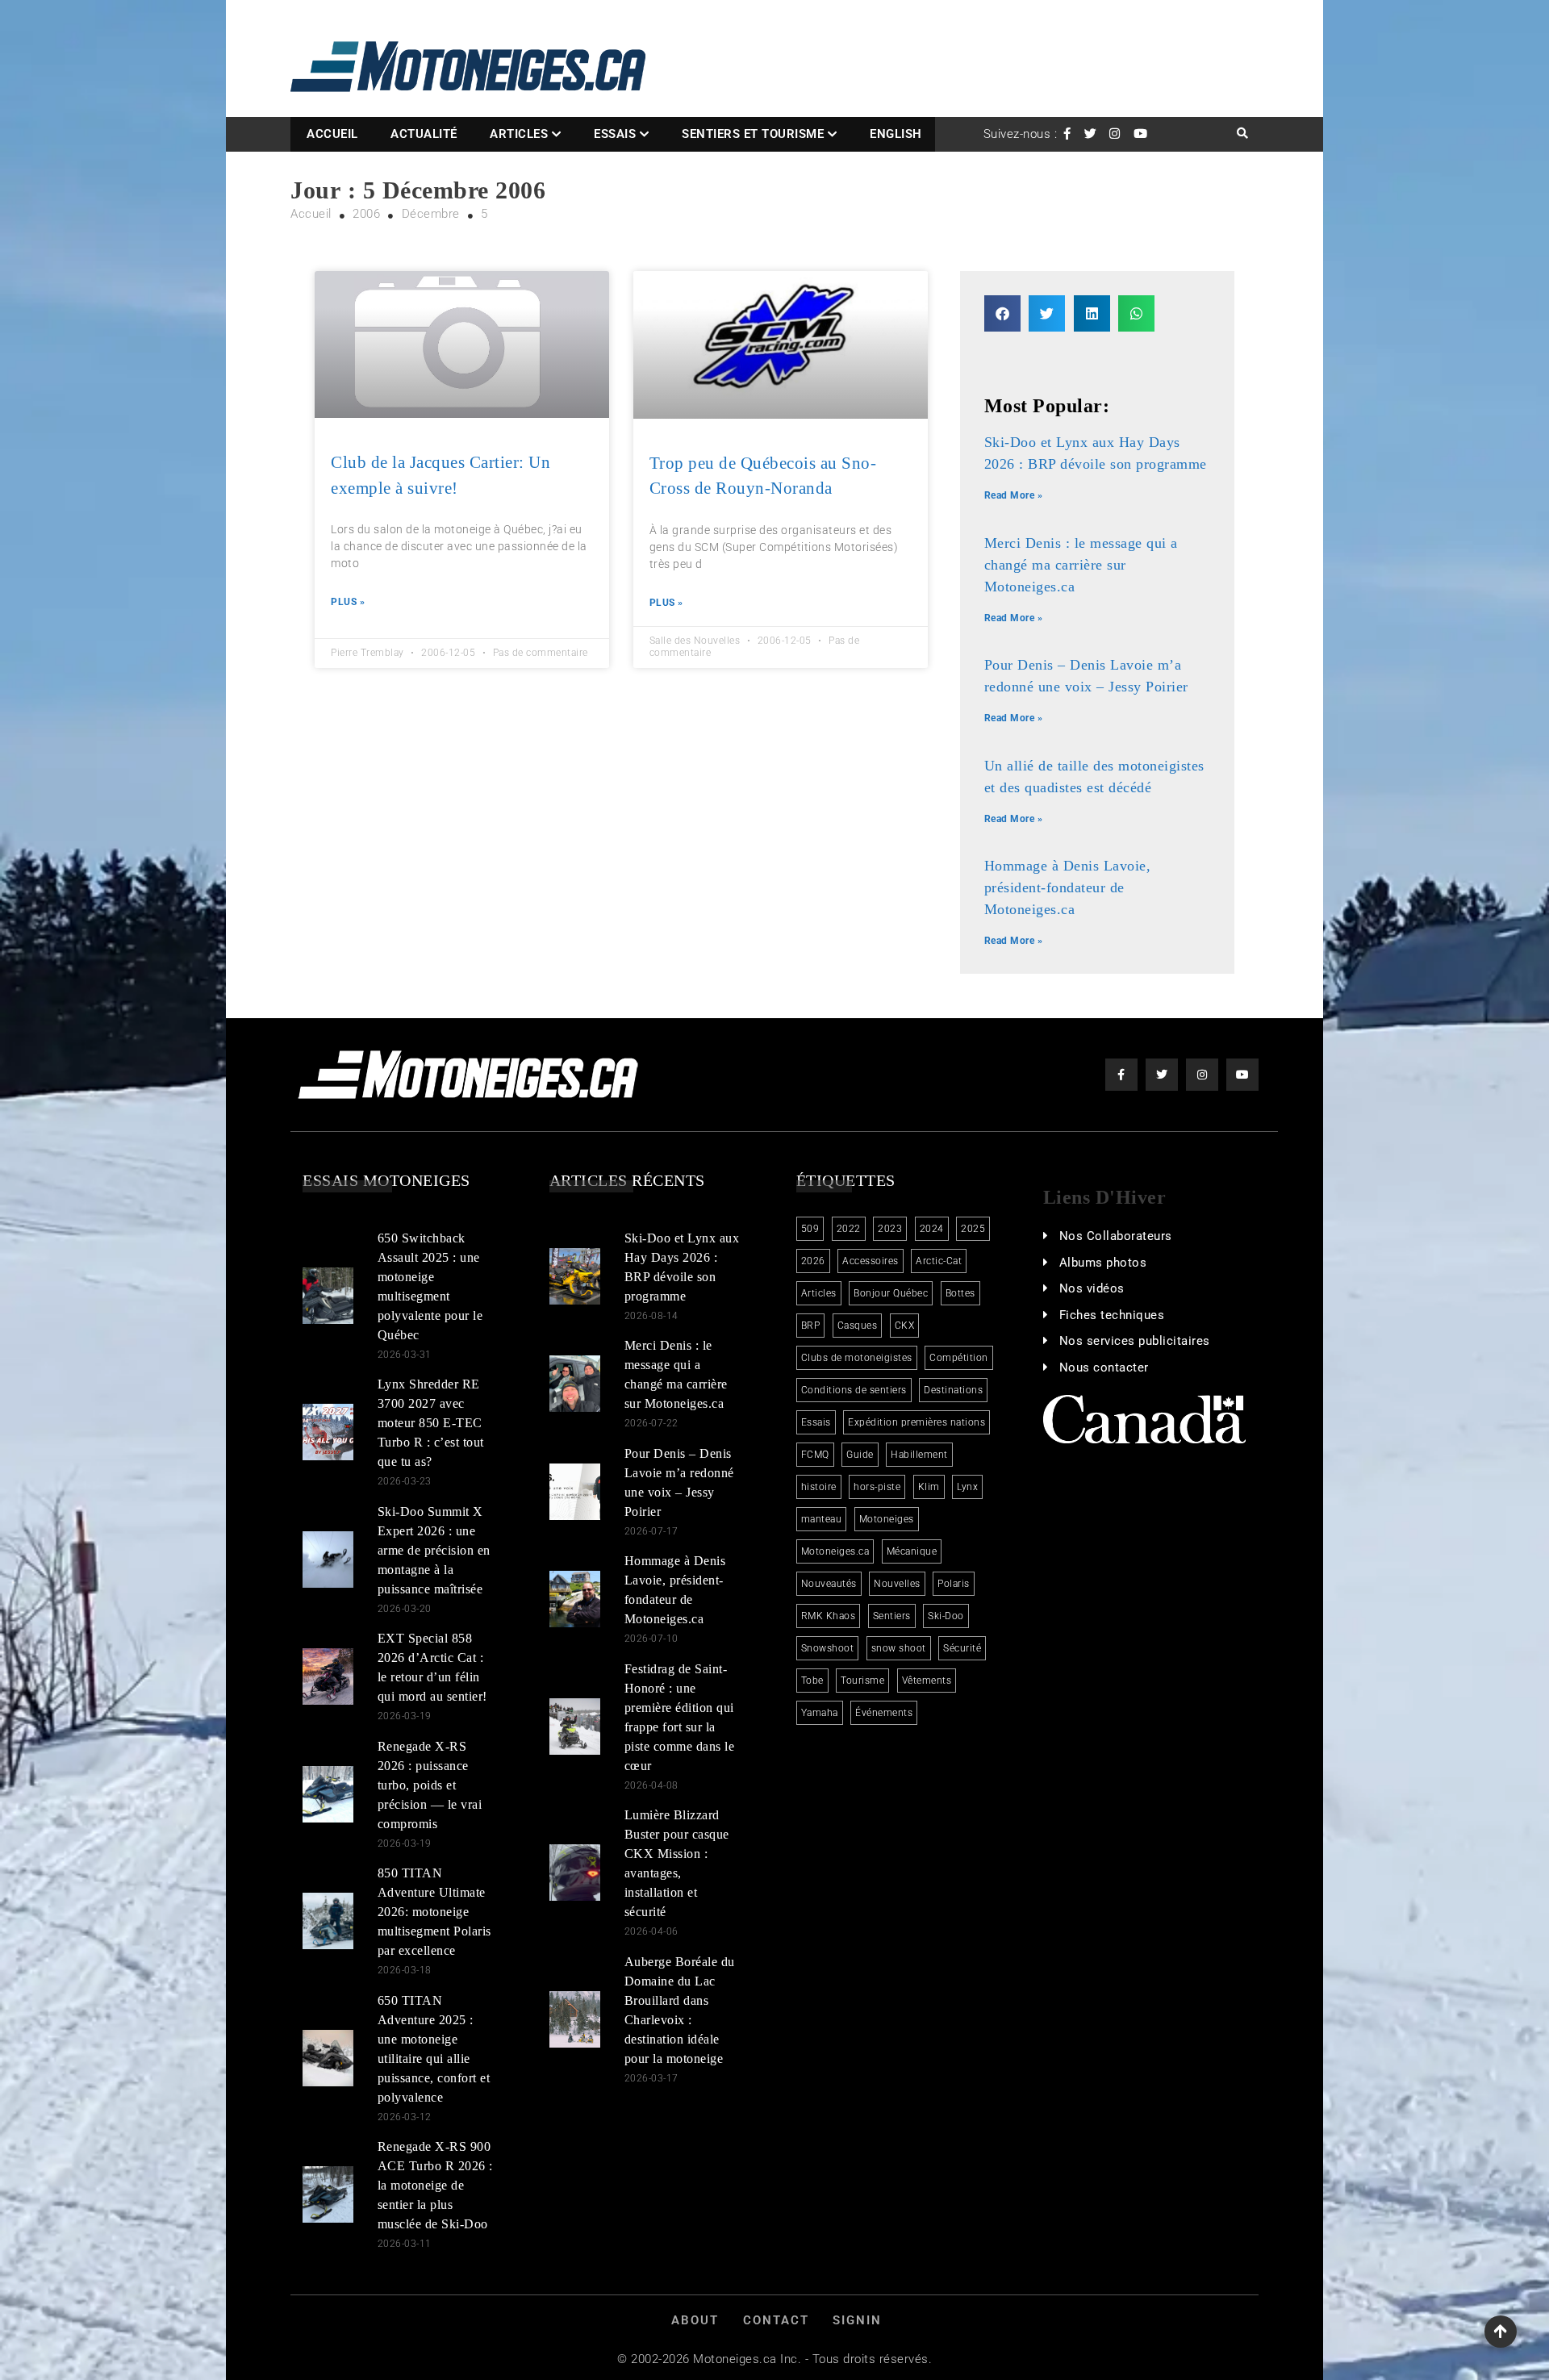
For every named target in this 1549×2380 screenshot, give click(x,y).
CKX (905, 1326)
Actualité (424, 134)
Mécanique (912, 1551)
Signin (857, 2320)
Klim (929, 1487)
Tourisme (862, 1681)
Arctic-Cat (939, 1261)
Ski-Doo (946, 1616)
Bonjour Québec (891, 1293)
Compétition (959, 1358)
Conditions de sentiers (854, 1390)
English (896, 134)
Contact (776, 2320)
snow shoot (899, 1648)
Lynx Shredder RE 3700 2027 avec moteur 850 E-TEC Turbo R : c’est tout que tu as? (431, 1423)
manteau (822, 1519)
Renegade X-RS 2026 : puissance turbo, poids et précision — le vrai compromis (430, 1785)
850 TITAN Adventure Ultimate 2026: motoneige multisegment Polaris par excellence (434, 1912)
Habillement (919, 1455)
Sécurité (962, 1648)
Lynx (967, 1487)
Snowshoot (828, 1648)
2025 (973, 1229)
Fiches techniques (1112, 1315)
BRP (811, 1326)
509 (810, 1229)
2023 (890, 1229)
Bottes (960, 1293)
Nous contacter (1104, 1367)
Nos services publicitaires (1135, 1341)
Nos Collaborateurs (1116, 1236)
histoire (819, 1487)
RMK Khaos (829, 1616)
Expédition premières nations (916, 1422)
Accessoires (871, 1261)
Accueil (332, 134)
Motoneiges (887, 1519)
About (695, 2320)
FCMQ (815, 1455)
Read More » (1014, 495)
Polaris (954, 1584)
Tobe (812, 1681)
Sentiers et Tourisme (753, 134)
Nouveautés (829, 1584)
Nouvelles (897, 1584)
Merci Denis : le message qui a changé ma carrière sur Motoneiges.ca (1081, 565)
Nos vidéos (1092, 1288)
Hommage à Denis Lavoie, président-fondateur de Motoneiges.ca (1068, 887)
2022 (849, 1229)
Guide (860, 1455)
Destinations (953, 1390)
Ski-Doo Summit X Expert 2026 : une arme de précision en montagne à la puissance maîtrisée (434, 1550)
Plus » (348, 602)
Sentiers (892, 1616)
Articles (519, 134)
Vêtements (927, 1681)
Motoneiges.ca (835, 1551)
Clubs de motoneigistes (857, 1358)
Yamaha (820, 1713)
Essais (615, 134)
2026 (813, 1261)
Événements (884, 1713)
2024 (932, 1229)
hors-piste (877, 1487)
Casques (858, 1326)
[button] (1002, 313)
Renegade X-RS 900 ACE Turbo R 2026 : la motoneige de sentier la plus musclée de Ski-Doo (435, 2185)
